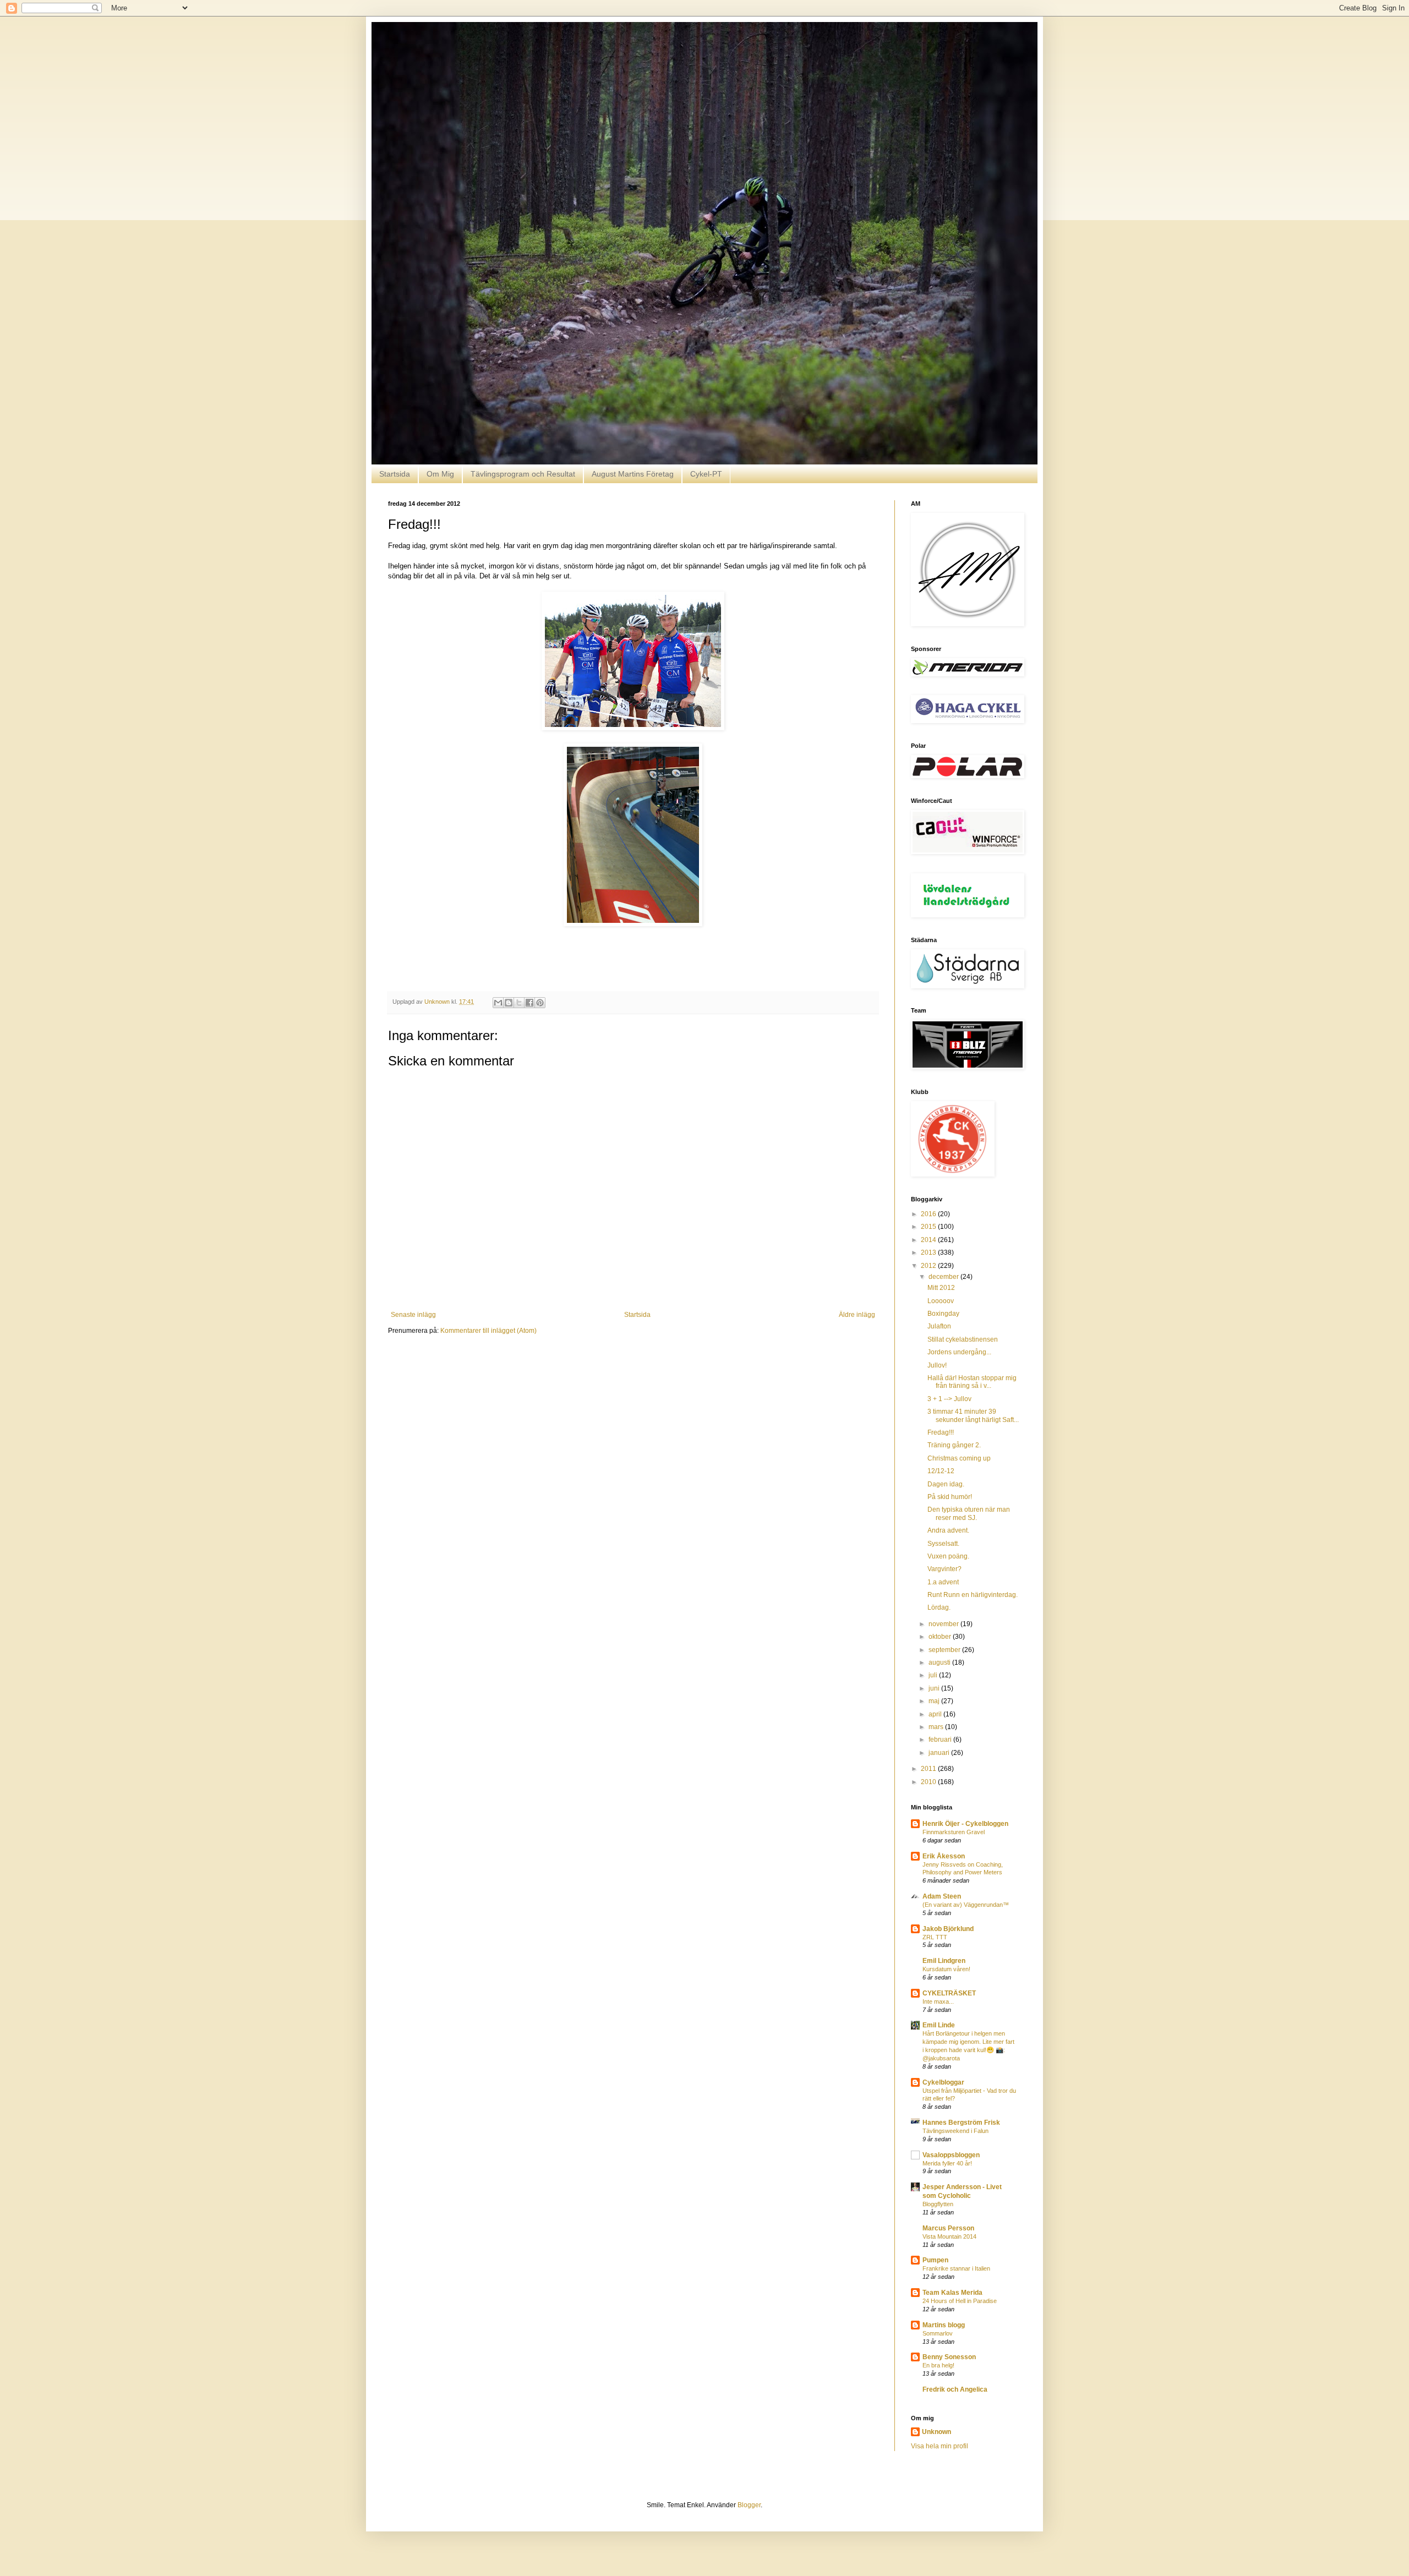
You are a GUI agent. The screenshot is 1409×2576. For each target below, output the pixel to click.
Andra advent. (948, 1530)
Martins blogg (944, 2325)
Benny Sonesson (949, 2357)
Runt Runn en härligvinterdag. (973, 1595)
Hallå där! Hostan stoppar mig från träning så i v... (972, 1382)
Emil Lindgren (944, 1961)
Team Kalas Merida (952, 2293)
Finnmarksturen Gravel (954, 1832)
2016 (929, 1214)
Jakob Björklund (948, 1929)
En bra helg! (938, 2365)
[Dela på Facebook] (529, 1003)
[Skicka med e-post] (498, 1003)
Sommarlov (938, 2333)
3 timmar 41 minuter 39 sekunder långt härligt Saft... (973, 1415)
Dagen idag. (946, 1484)
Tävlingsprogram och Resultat (523, 474)
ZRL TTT (935, 1937)
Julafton (939, 1326)
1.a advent (943, 1582)
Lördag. (939, 1607)
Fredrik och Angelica (955, 2389)
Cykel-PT (706, 474)
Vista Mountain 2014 (949, 2236)
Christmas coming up (959, 1458)
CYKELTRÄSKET (949, 1993)
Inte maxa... (938, 2001)
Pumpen (935, 2260)
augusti (940, 1662)
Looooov (941, 1301)
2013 (929, 1253)
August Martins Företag (633, 474)
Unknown (936, 2432)
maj (935, 1701)
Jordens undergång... (959, 1352)
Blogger (749, 2505)
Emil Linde (939, 2025)
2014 (929, 1240)
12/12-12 (941, 1471)
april (936, 1714)
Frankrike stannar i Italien (956, 2268)
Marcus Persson (948, 2228)
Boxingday (943, 1314)
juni (935, 1688)
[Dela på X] (519, 1003)
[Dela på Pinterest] (540, 1003)
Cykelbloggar (943, 2082)
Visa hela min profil (940, 2446)
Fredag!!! (941, 1432)
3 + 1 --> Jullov (949, 1399)
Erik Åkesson (944, 1856)
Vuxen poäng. (948, 1556)
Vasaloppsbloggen (951, 2155)
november (944, 1624)
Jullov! (937, 1365)
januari (940, 1753)
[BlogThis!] (509, 1003)
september (945, 1650)
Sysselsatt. (943, 1544)
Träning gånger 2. (954, 1445)
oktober (941, 1637)
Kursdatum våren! (946, 1969)
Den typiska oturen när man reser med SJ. (969, 1513)
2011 (929, 1769)
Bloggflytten (938, 2204)
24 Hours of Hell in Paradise (960, 2301)
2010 (929, 1782)
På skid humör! (950, 1497)
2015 (929, 1227)
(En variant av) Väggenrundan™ (966, 1905)
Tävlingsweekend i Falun (955, 2131)
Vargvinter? (944, 1569)
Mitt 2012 (941, 1288)
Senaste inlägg (413, 1315)
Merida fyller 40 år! (947, 2163)
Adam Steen (942, 1896)
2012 (929, 1266)
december (944, 1277)
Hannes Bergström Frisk (961, 2123)
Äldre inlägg (857, 1315)
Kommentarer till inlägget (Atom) (488, 1331)
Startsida (395, 474)
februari (941, 1740)
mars (937, 1727)
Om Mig (440, 474)
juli (934, 1675)
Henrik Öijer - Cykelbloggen (965, 1824)
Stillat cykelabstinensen (963, 1339)
